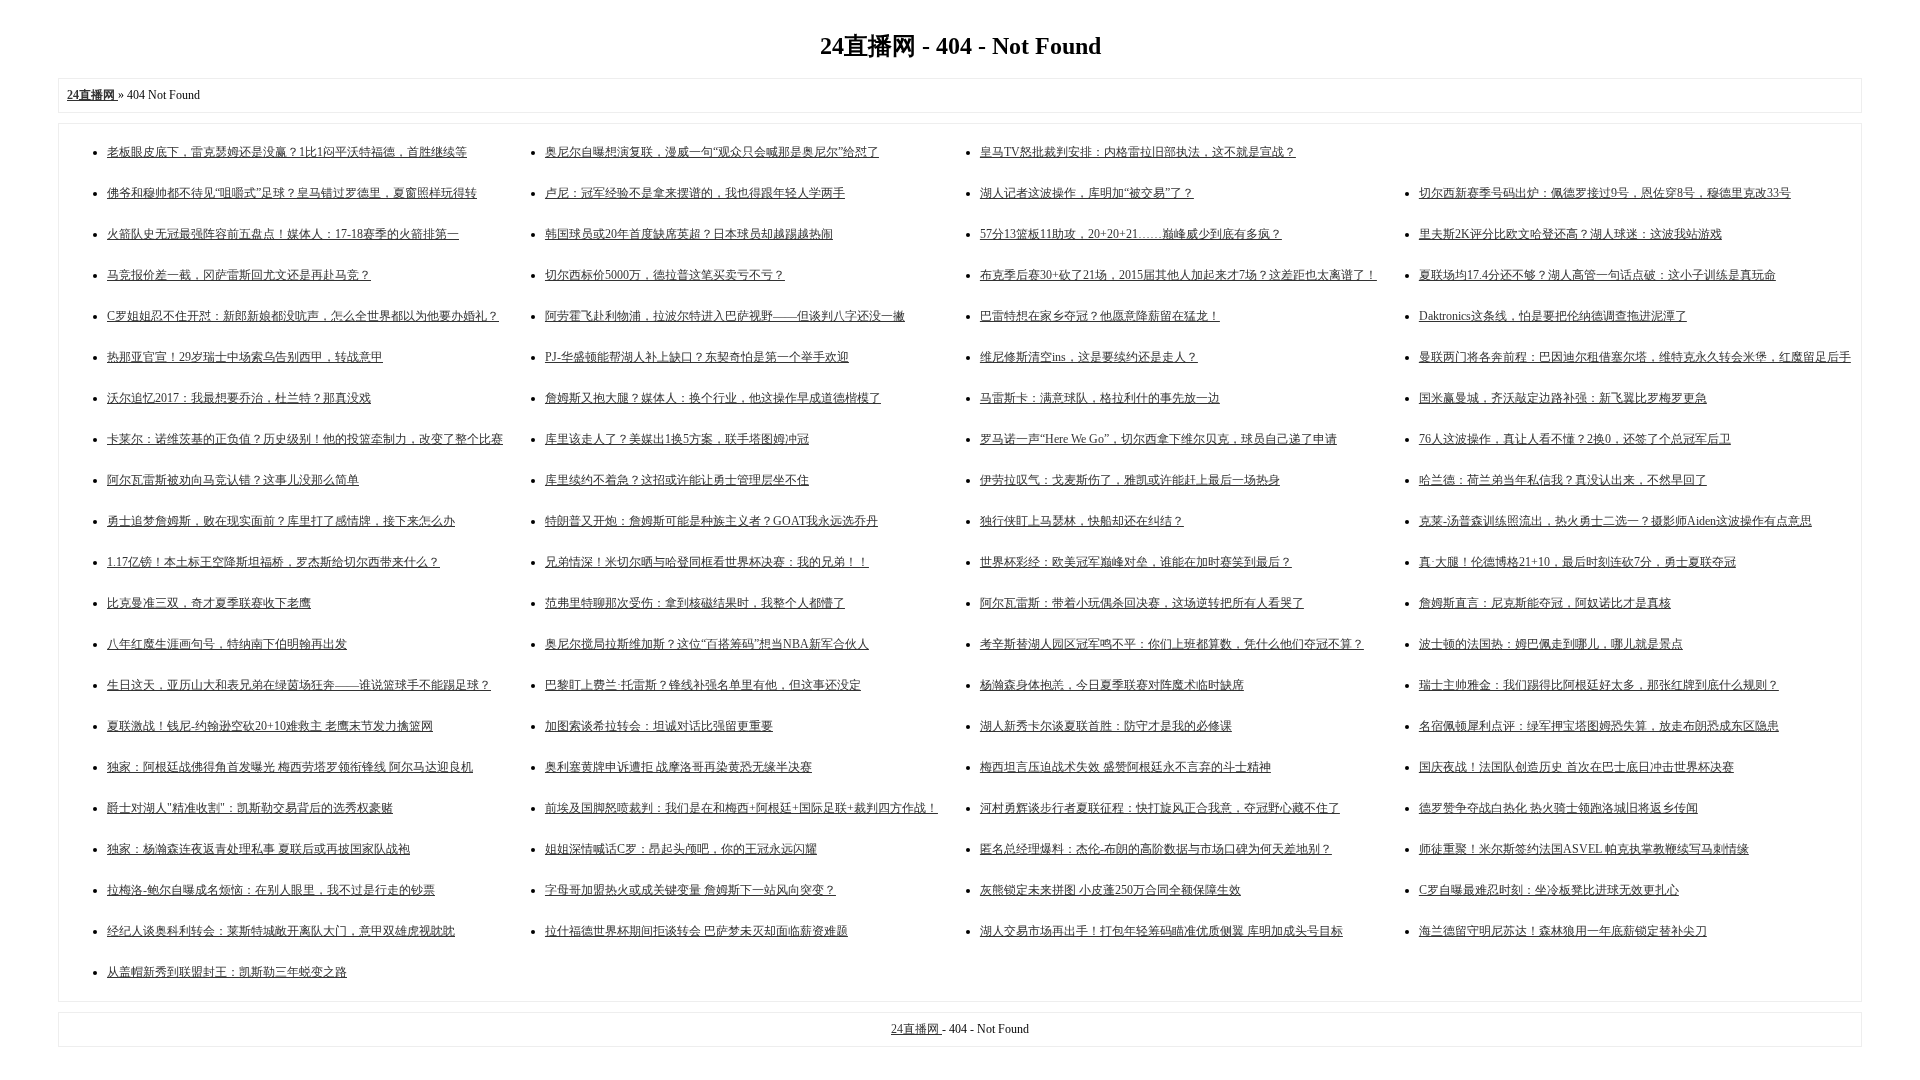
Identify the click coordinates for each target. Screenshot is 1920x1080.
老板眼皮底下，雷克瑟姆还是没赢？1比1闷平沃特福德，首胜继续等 (287, 152)
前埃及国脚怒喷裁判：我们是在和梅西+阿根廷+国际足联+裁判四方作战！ (741, 808)
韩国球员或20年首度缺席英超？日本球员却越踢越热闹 (689, 234)
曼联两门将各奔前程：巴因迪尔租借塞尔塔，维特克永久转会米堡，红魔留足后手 (1635, 357)
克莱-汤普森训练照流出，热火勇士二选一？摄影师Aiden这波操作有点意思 (1615, 521)
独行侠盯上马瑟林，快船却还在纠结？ (1082, 521)
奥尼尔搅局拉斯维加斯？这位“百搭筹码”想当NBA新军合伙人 (707, 644)
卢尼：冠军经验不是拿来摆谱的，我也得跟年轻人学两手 (695, 193)
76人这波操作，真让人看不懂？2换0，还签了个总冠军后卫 (1575, 439)
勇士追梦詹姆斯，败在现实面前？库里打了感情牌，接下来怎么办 (281, 521)
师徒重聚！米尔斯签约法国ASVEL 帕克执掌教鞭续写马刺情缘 (1584, 849)
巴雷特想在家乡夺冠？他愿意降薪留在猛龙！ (1100, 316)
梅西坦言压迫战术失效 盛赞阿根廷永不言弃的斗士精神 (1125, 767)
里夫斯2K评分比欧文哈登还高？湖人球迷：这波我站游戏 (1570, 234)
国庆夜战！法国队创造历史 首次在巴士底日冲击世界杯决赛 (1576, 767)
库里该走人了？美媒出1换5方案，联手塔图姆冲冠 (677, 439)
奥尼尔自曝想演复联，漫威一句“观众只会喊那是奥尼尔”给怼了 (712, 152)
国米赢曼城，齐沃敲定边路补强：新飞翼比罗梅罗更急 (1563, 398)
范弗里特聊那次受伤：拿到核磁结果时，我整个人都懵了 (695, 603)
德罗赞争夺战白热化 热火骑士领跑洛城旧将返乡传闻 (1558, 808)
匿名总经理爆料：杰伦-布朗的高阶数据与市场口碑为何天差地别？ (1156, 849)
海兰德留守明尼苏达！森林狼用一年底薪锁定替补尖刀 (1563, 931)
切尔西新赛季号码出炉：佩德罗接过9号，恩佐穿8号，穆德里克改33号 (1605, 193)
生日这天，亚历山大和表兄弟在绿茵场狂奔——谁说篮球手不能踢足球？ (299, 685)
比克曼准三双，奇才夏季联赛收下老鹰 (209, 603)
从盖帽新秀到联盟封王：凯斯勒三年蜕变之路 (227, 972)
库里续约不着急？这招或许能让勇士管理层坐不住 (677, 480)
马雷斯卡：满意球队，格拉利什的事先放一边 (1100, 398)
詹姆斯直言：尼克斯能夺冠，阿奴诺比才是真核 (1545, 603)
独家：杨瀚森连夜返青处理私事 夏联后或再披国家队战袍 (258, 849)
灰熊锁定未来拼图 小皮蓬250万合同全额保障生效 (1110, 890)
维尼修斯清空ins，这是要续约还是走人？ (1089, 357)
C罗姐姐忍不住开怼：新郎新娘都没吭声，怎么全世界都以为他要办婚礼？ (303, 316)
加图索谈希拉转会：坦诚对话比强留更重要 (659, 726)
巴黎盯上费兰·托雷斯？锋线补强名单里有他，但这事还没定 (703, 685)
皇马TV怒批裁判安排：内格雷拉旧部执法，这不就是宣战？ (1138, 152)
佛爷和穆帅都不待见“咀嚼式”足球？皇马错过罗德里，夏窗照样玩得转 (292, 193)
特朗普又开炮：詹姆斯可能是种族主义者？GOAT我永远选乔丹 (711, 521)
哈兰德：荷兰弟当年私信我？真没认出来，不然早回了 (1563, 480)
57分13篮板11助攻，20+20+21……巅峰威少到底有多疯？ (1131, 234)
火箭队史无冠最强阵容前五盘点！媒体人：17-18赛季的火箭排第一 (283, 234)
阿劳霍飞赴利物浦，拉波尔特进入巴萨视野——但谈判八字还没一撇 (725, 316)
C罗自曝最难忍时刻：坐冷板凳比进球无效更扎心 (1549, 890)
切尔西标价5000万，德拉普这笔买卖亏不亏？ (665, 275)
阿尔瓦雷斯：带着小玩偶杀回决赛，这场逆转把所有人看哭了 (1142, 603)
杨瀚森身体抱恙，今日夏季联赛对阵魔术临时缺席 (1112, 685)
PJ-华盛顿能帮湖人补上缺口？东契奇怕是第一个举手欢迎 (697, 357)
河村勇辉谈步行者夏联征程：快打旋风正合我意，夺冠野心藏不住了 (1160, 808)
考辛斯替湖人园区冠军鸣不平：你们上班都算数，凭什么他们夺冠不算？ (1172, 644)
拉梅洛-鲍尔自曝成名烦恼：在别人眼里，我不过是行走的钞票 (271, 890)
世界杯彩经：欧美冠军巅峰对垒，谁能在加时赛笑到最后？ (1136, 562)
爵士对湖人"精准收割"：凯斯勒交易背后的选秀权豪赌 (250, 808)
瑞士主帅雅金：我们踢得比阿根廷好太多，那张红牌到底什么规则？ (1599, 685)
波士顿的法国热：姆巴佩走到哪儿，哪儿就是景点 (1551, 644)
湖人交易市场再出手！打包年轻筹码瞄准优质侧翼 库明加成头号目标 (1161, 931)
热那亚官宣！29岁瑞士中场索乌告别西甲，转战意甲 (245, 357)
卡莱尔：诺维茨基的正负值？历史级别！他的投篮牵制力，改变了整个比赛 (305, 439)
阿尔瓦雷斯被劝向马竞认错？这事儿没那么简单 (233, 480)
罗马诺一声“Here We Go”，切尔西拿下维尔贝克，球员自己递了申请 (1158, 439)
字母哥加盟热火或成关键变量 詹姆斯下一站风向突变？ (690, 890)
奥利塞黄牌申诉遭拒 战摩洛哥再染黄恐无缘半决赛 (678, 767)
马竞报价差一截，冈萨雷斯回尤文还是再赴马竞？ (239, 275)
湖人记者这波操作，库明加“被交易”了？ (1087, 193)
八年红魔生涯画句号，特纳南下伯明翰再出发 (227, 644)
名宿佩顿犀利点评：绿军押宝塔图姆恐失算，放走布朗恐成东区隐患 (1599, 726)
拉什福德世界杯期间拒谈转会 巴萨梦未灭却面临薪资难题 (696, 931)
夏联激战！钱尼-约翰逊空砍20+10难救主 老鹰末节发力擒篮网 (270, 726)
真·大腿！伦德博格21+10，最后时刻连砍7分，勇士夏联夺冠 (1577, 562)
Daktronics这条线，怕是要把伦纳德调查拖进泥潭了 (1553, 316)
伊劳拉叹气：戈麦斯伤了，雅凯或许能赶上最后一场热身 (1130, 480)
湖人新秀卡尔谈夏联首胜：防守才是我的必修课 (1106, 726)
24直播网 (916, 1029)
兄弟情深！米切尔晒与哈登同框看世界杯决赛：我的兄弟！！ (707, 562)
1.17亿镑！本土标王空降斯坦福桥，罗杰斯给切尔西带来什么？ (273, 562)
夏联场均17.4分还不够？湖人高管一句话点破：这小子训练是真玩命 (1597, 275)
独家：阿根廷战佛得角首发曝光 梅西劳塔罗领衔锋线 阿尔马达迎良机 (290, 767)
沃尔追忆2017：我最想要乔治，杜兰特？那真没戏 (239, 398)
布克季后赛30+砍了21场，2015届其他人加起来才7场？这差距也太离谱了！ (1178, 275)
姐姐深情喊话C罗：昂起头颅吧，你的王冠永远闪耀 (681, 849)
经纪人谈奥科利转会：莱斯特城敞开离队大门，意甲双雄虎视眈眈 (281, 931)
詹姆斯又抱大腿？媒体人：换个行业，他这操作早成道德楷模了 (713, 398)
